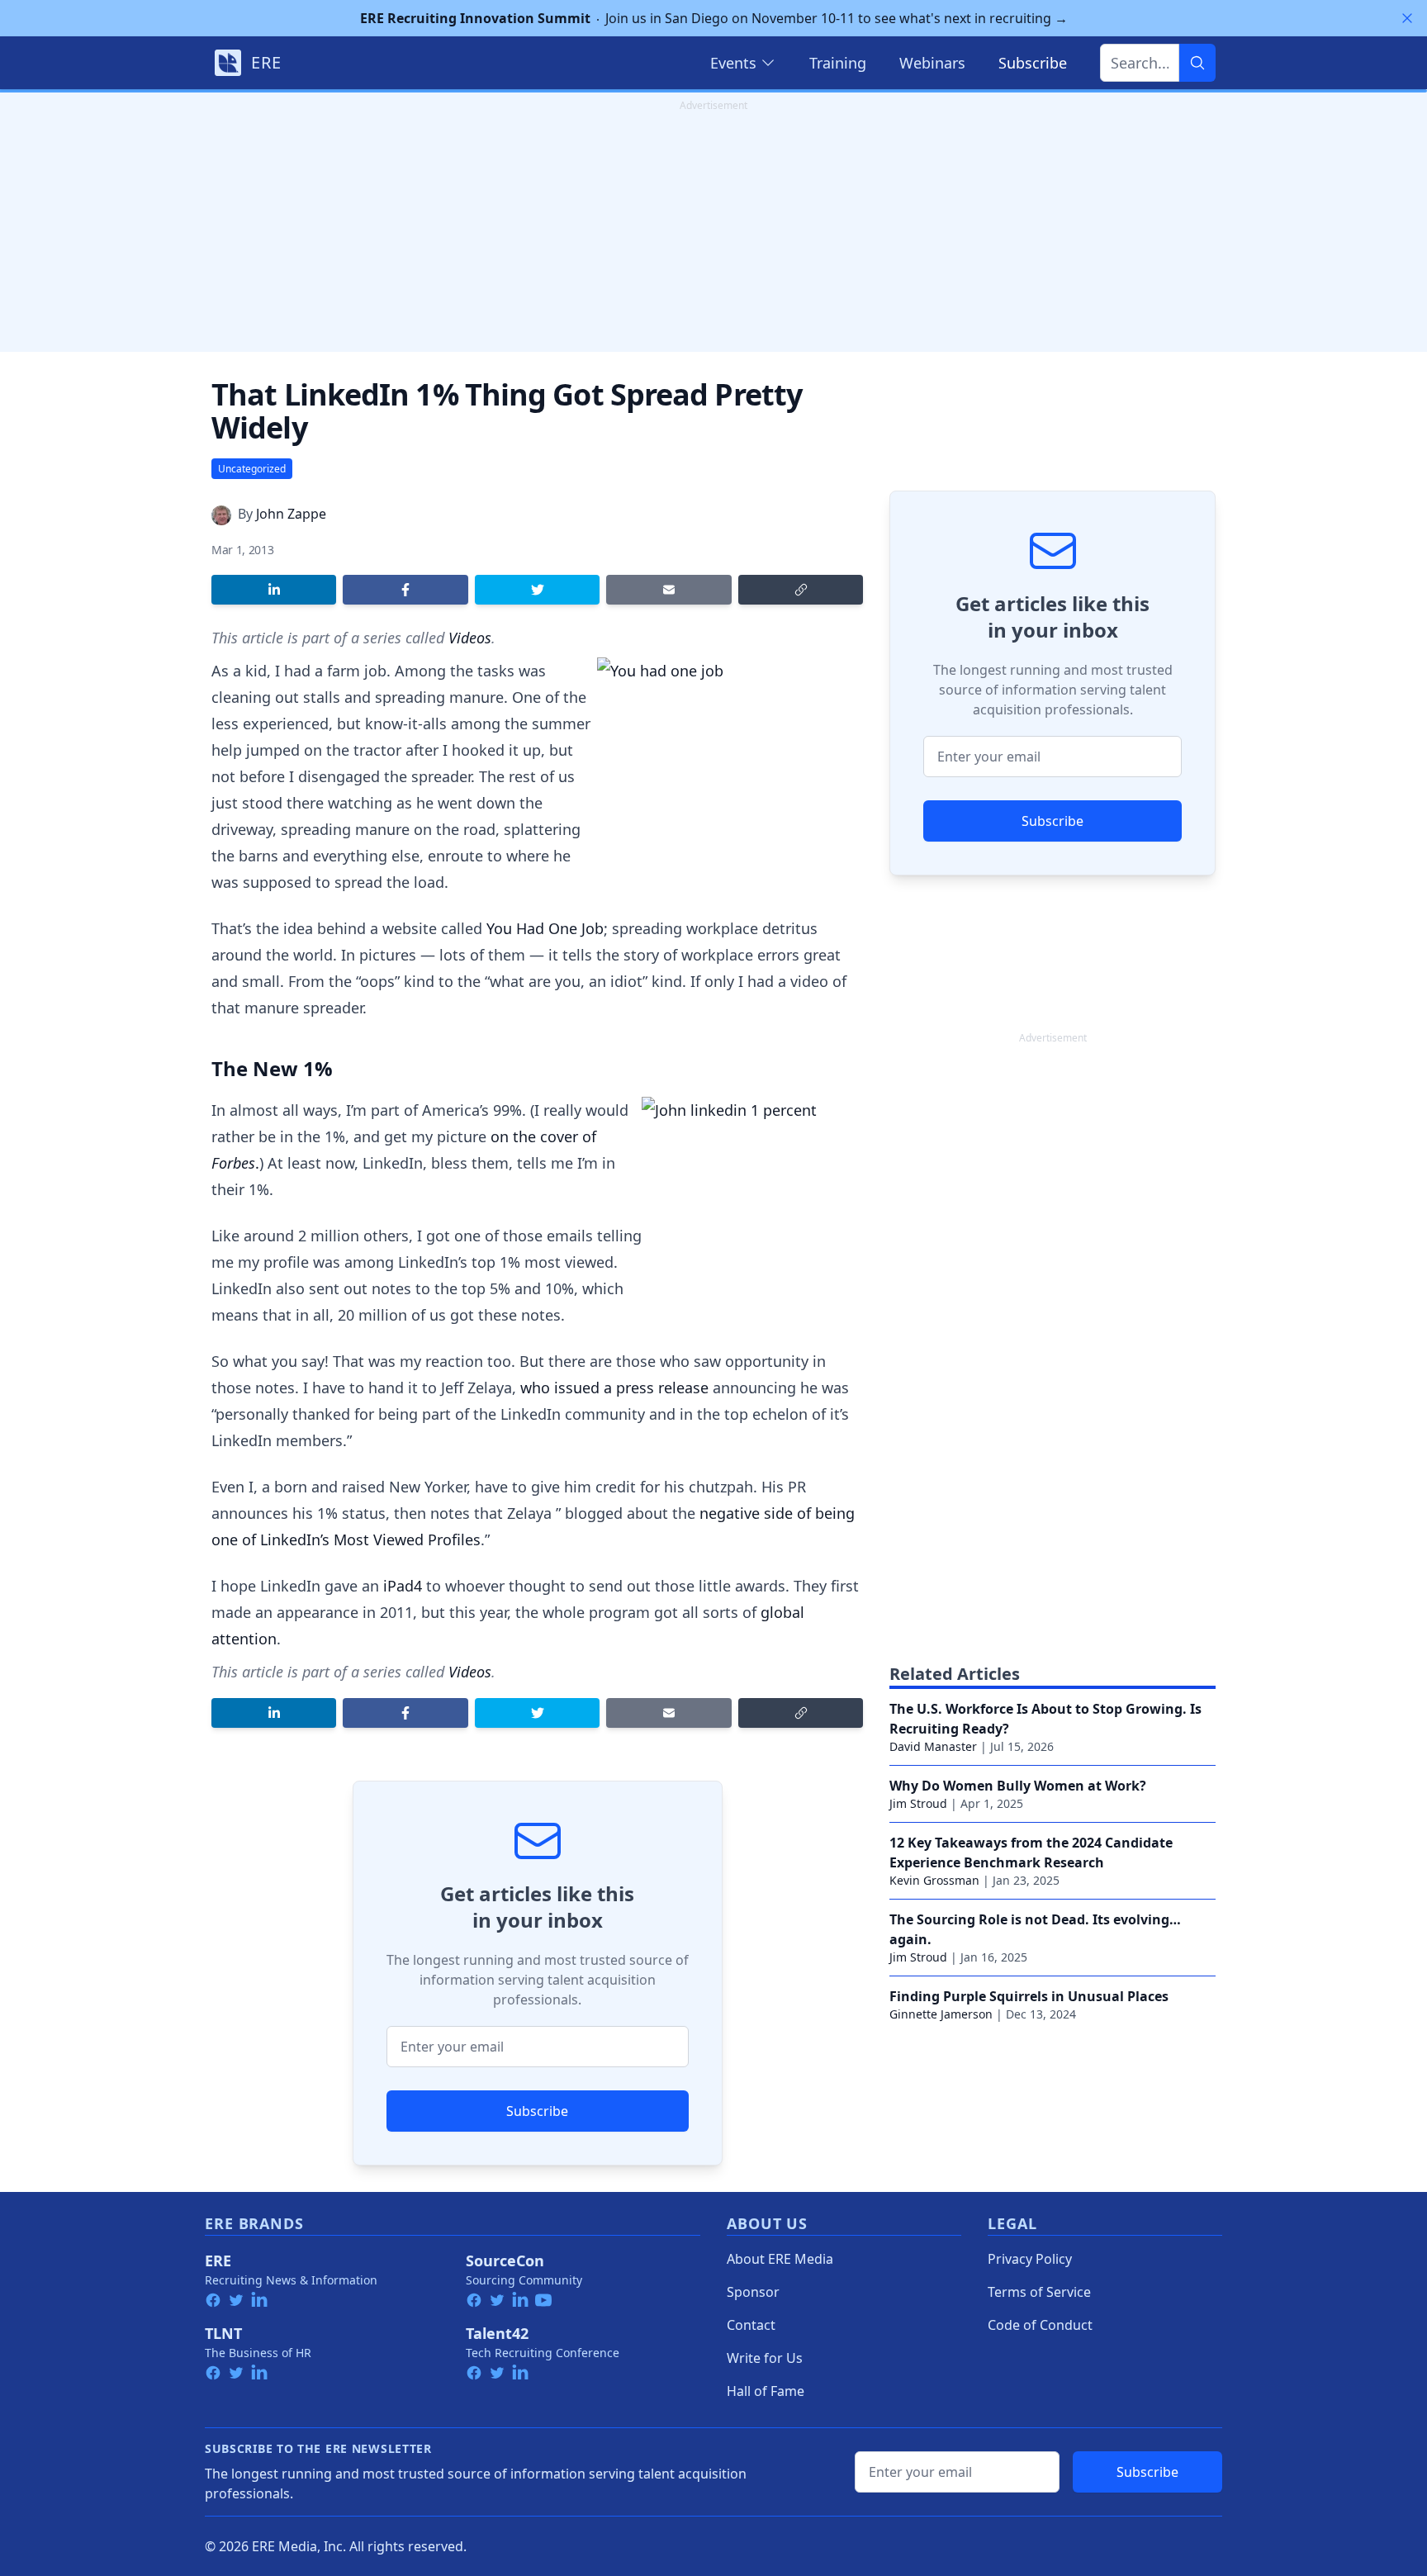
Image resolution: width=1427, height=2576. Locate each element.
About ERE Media (780, 2259)
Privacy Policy (1030, 2259)
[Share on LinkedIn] (274, 590)
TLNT (223, 2333)
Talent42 (497, 2333)
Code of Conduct (1040, 2325)
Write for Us (765, 2358)
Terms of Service (1039, 2292)
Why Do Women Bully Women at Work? (1018, 1786)
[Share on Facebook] (405, 590)
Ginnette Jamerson (941, 2014)
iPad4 (403, 1586)
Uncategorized (252, 469)
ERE (218, 2261)
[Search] (1197, 63)
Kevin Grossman (934, 1880)
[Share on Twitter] (537, 590)
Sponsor (753, 2292)
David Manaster (933, 1746)
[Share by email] (668, 590)
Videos (470, 638)
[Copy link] (801, 590)
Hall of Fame (766, 2391)
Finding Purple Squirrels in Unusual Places (1029, 1996)
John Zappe (291, 514)
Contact (751, 2325)
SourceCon (505, 2261)
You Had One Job (545, 928)
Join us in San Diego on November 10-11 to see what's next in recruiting (714, 18)
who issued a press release (614, 1388)
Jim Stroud (918, 1803)
